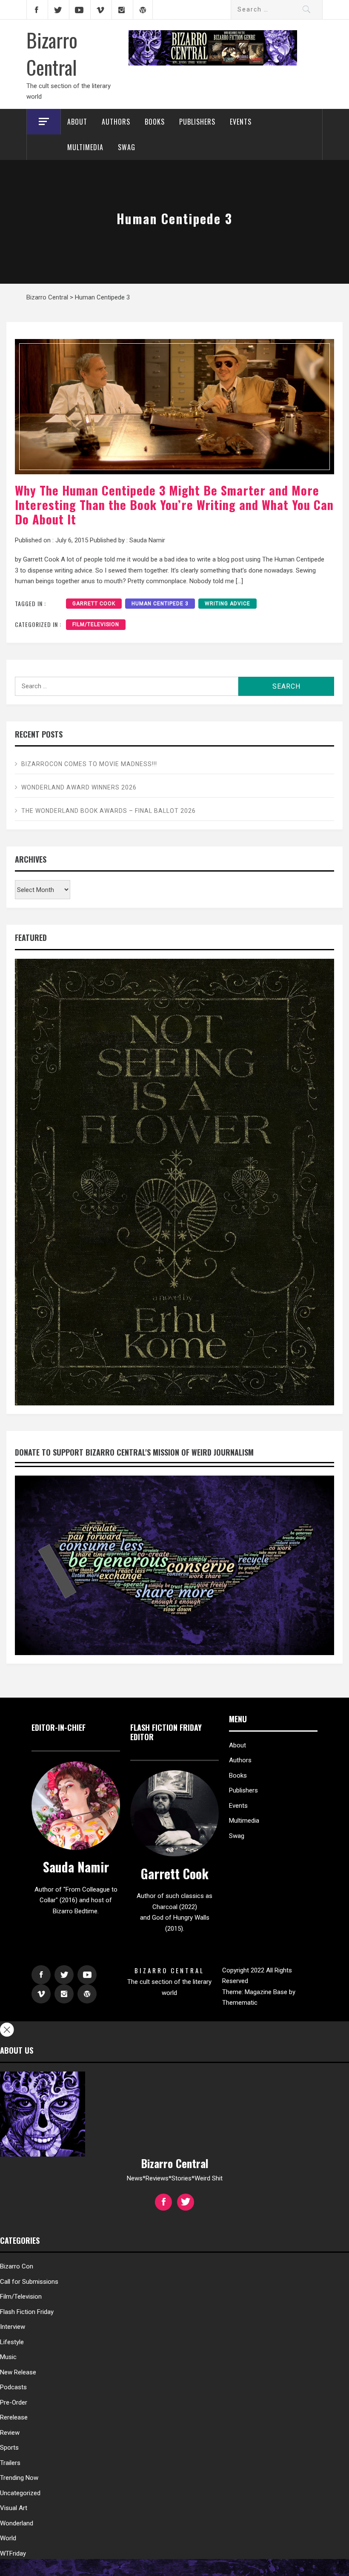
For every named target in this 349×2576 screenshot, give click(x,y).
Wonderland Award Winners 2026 (79, 787)
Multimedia (85, 147)
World (8, 2538)
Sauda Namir (147, 540)
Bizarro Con (17, 2266)
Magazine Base (267, 1992)
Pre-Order (14, 2402)
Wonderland (17, 2523)
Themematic (240, 2003)
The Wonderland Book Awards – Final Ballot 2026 (109, 811)
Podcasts (13, 2387)
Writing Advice (227, 604)
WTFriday (13, 2553)
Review (10, 2433)
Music (8, 2357)
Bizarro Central (52, 53)
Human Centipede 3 (160, 604)
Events (241, 122)
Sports (9, 2448)
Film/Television (96, 624)
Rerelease (14, 2417)
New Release (18, 2372)
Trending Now (19, 2478)
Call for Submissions (29, 2282)
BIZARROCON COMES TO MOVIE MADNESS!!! (89, 764)
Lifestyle (12, 2342)
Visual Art (14, 2508)
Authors (116, 122)
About (77, 122)
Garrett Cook (94, 604)
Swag (127, 147)
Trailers (10, 2463)
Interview (13, 2327)
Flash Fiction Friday (27, 2312)
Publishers (197, 122)
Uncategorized (20, 2493)
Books (155, 122)
